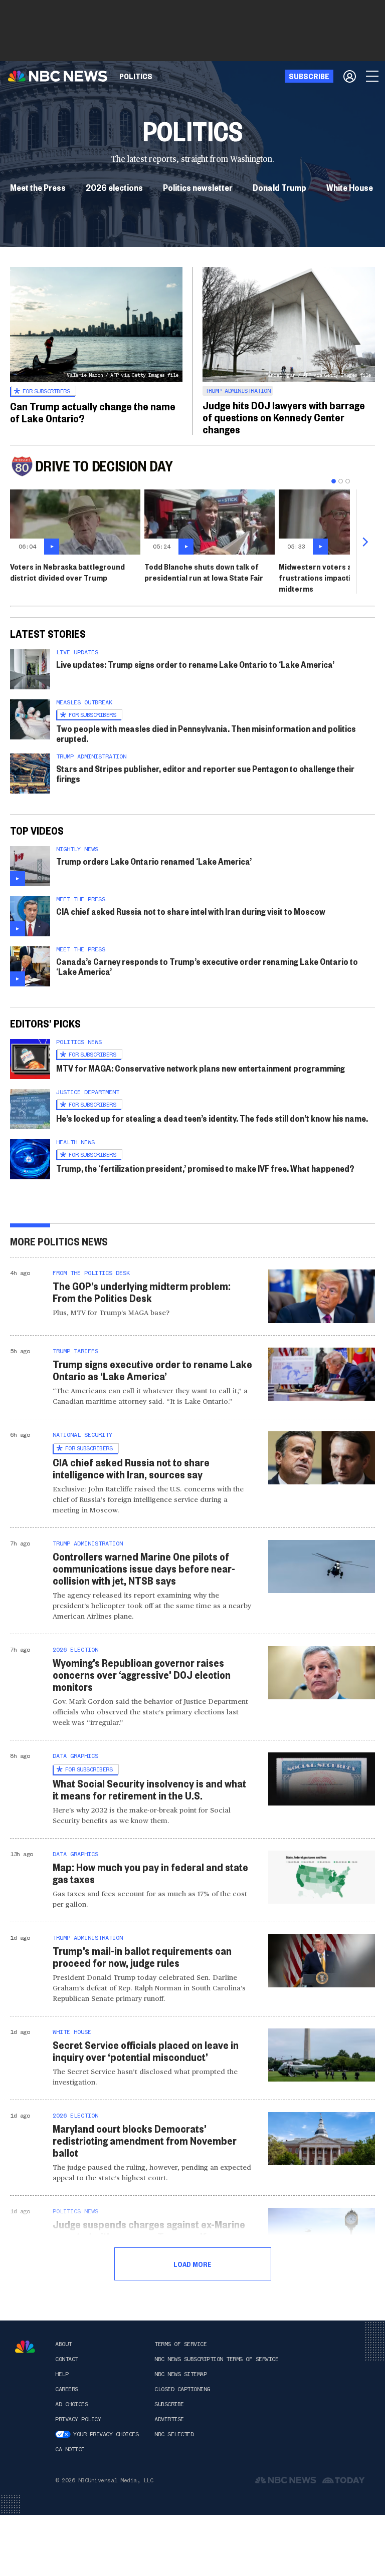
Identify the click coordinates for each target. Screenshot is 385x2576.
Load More (192, 2264)
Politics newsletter (198, 187)
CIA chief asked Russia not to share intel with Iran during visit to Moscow (191, 911)
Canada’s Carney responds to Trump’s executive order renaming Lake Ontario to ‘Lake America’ (207, 966)
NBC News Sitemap (180, 2374)
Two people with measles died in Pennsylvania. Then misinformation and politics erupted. (206, 733)
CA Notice (70, 2449)
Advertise (169, 2419)
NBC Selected (174, 2434)
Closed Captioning (182, 2389)
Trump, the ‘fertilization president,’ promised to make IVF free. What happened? (205, 1168)
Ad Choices (71, 2404)
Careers (67, 2389)
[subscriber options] (350, 76)
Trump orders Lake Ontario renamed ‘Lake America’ (154, 861)
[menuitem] (136, 76)
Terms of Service (180, 2344)
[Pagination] (334, 481)
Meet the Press (38, 187)
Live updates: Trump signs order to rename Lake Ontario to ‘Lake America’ (195, 664)
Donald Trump (279, 187)
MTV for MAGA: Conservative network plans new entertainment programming (201, 1068)
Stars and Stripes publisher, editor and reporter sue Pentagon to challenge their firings (205, 773)
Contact (67, 2359)
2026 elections (114, 187)
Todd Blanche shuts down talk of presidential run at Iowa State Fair (204, 572)
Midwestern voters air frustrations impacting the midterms (326, 577)
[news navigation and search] (373, 76)
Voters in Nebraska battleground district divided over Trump (67, 572)
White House (350, 187)
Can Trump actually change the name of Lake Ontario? (93, 412)
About (63, 2344)
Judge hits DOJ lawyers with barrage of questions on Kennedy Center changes (284, 417)
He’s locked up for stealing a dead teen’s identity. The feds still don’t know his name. (212, 1118)
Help (62, 2374)
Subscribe (169, 2404)
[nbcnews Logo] (25, 2347)
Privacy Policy (78, 2419)
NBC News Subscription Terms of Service (216, 2359)
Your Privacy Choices (106, 2434)
